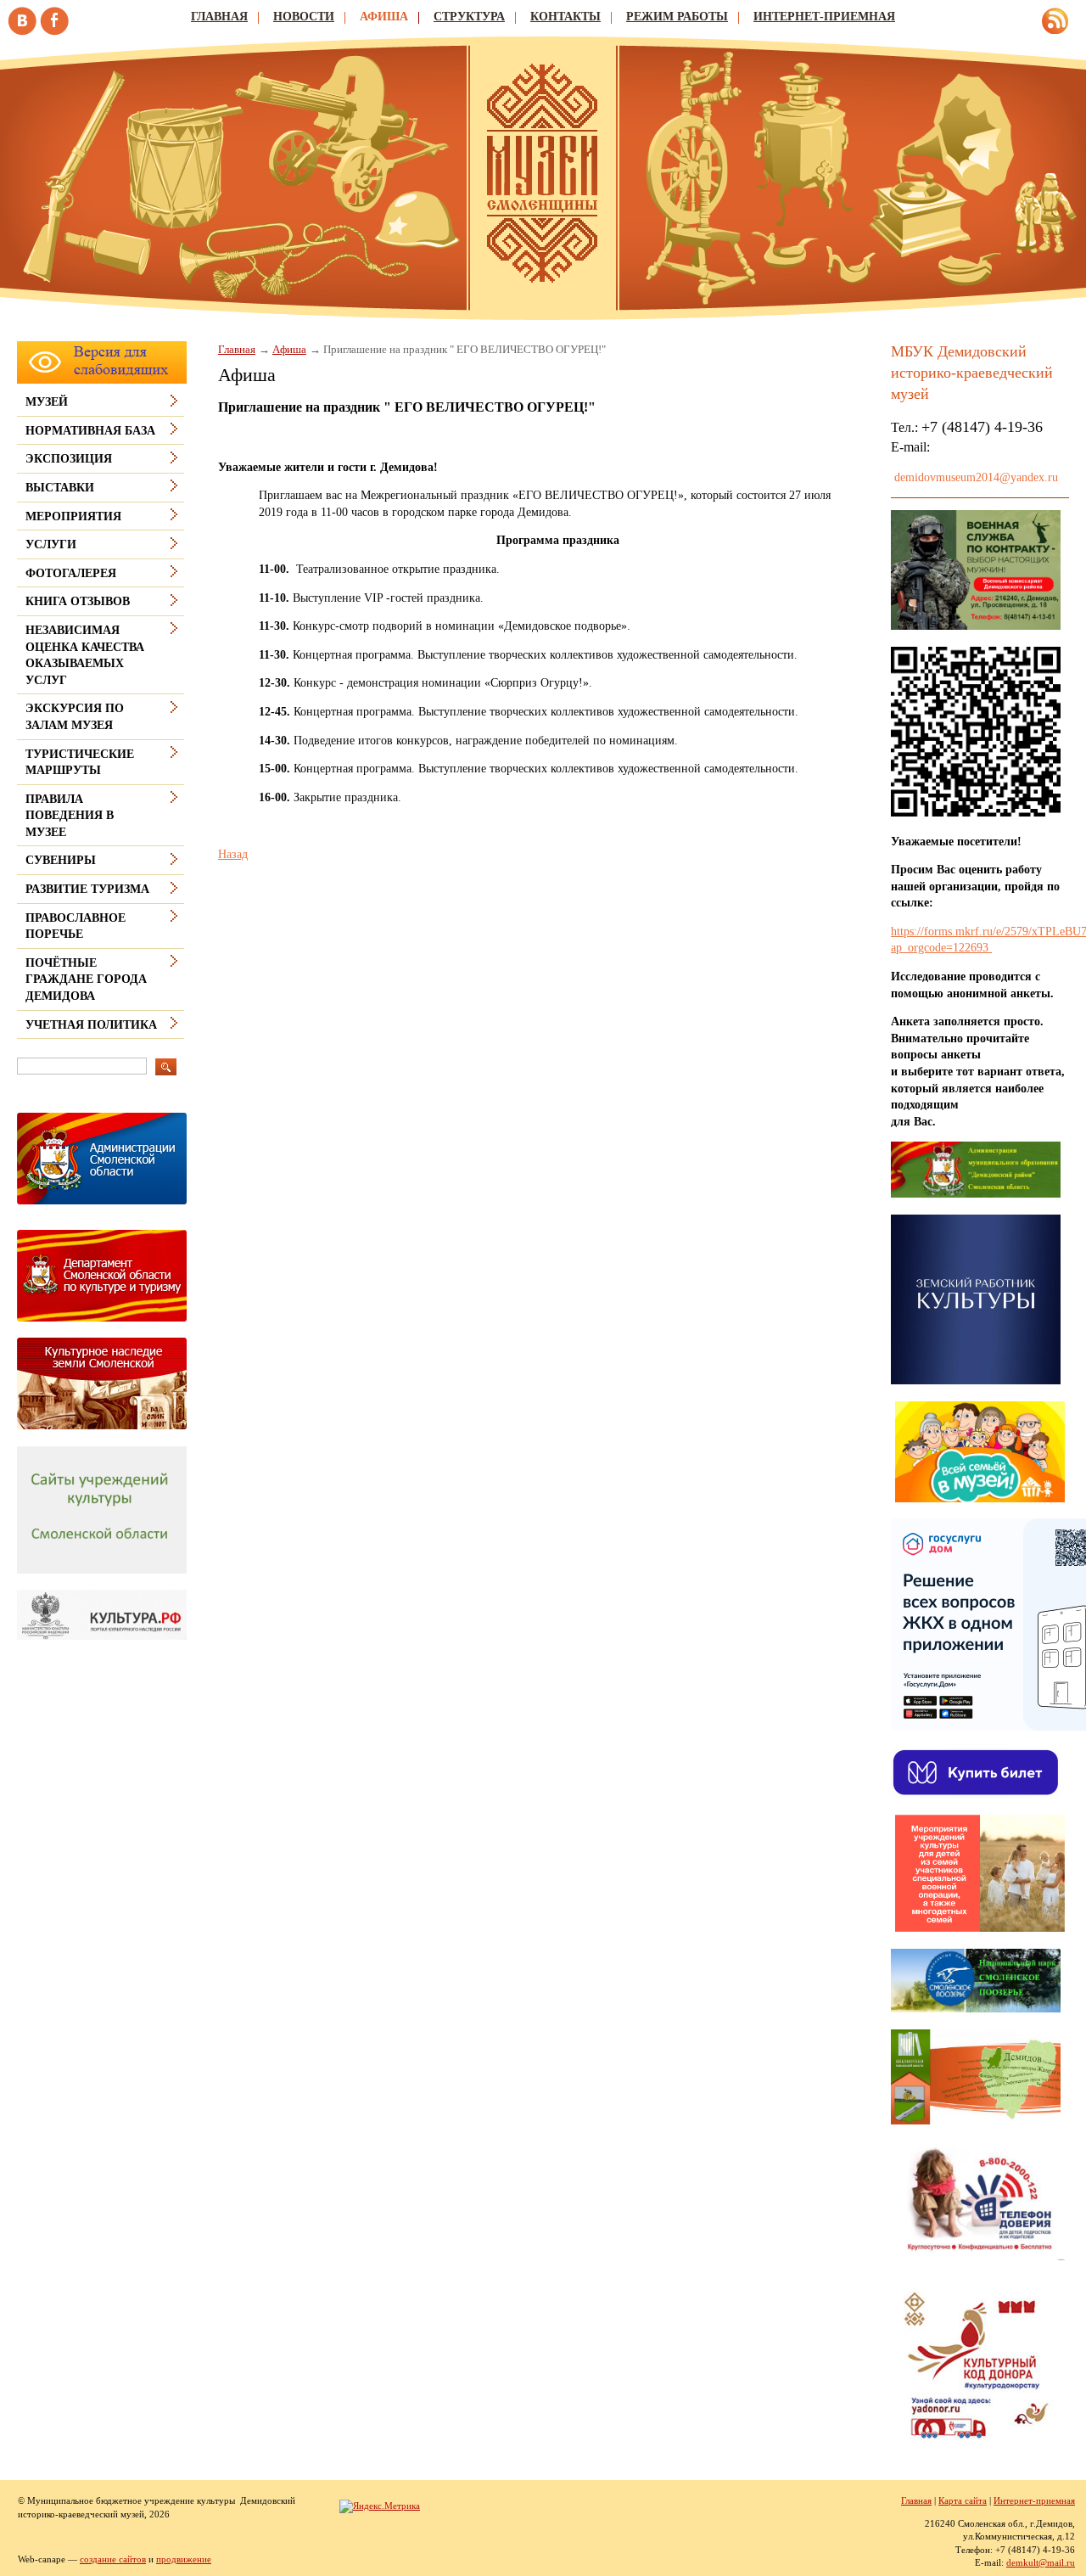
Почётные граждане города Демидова (86, 979)
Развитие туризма (87, 889)
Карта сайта (963, 2500)
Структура (469, 17)
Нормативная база (90, 431)
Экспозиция (69, 459)
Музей (47, 402)
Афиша (384, 17)
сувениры (61, 860)
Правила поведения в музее (70, 816)
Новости (304, 17)
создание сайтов (113, 2559)
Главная (219, 17)
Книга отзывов (78, 601)
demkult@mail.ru (1041, 2562)
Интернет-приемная (824, 17)
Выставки (60, 488)
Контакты (565, 17)
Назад (233, 854)
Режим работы (677, 17)
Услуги (51, 544)
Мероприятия (73, 516)
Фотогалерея (71, 573)
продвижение (184, 2559)
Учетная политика (91, 1025)
